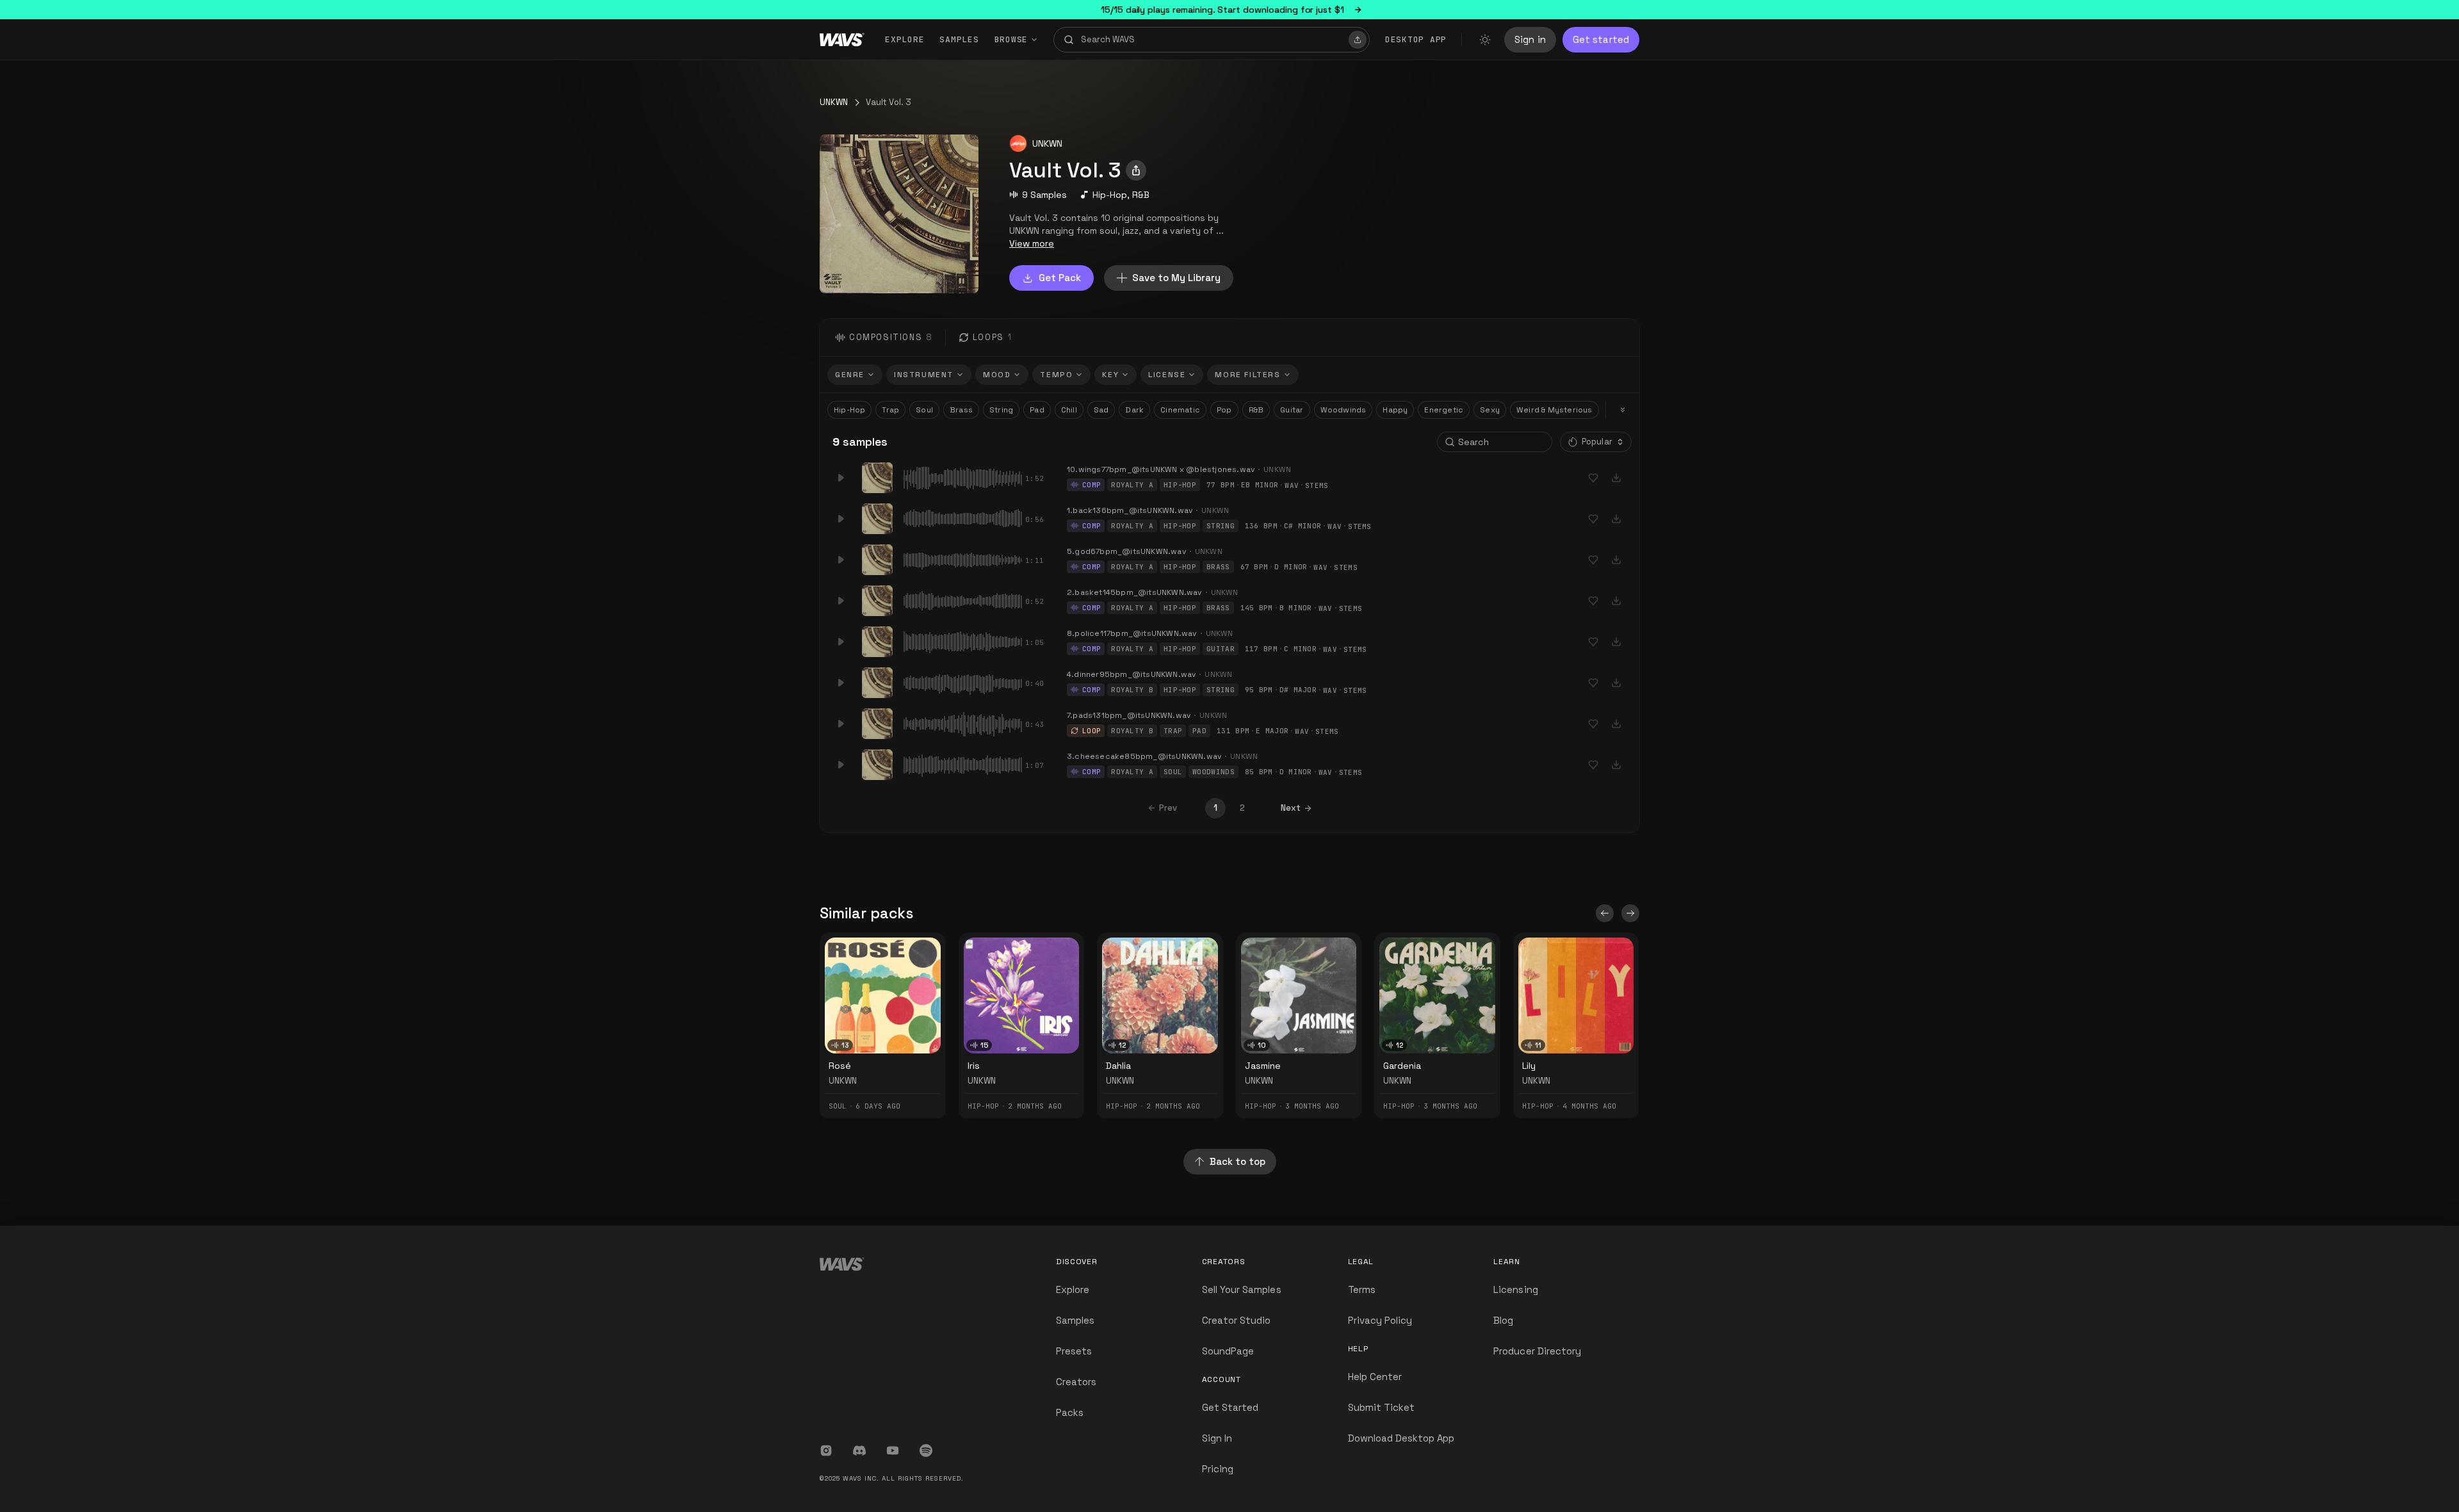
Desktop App (1416, 39)
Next (1291, 808)
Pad (1037, 410)
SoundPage (1228, 1351)
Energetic (1444, 410)
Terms (1362, 1289)
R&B (1141, 195)
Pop (1224, 410)
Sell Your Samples (1242, 1289)
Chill (1069, 410)
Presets (1074, 1351)
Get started (1601, 39)
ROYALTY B (1132, 690)
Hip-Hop (1110, 195)
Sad (1101, 410)
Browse (1011, 39)
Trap (890, 410)
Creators (1076, 1382)
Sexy (1490, 410)
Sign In (1217, 1438)
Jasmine (1263, 1066)
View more (1032, 243)
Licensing (1515, 1289)
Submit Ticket (1382, 1407)
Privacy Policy (1380, 1320)
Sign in (1530, 39)
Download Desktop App (1401, 1438)
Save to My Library (1176, 278)
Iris (974, 1066)
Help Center (1375, 1377)
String (1001, 410)
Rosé (840, 1066)
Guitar (1292, 410)
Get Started (1230, 1407)
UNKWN (834, 102)
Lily (1529, 1066)
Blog (1503, 1320)
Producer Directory (1537, 1351)
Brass (961, 410)
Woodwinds (1343, 410)
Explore (905, 39)
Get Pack (1060, 278)
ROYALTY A (1132, 485)
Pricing (1218, 1469)
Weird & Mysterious (1554, 410)
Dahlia (1118, 1066)
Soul (924, 410)
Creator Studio (1237, 1320)
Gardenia (1402, 1066)
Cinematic (1180, 410)
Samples (959, 39)
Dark (1134, 410)
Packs (1070, 1412)
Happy (1395, 410)
